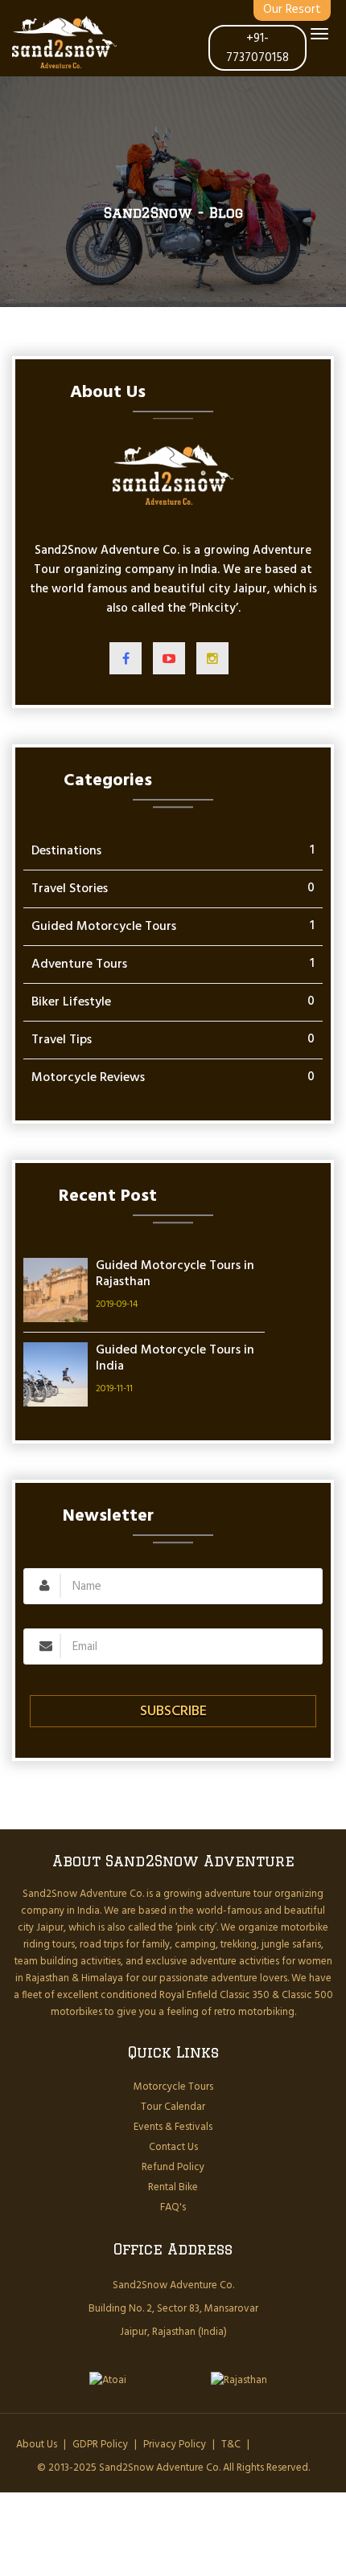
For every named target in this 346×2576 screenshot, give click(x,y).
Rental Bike (173, 2187)
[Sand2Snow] (64, 42)
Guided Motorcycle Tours (104, 927)
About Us (37, 2445)
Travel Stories (70, 889)
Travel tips (62, 1040)
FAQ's (173, 2207)
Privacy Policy (175, 2445)
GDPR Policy (100, 2445)
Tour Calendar (173, 2107)
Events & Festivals (173, 2127)
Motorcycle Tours (173, 2087)
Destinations (66, 851)
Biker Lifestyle (71, 1002)
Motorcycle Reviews (88, 1078)
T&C (231, 2445)
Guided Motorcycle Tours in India (175, 1358)
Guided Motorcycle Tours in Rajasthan (175, 1274)
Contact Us (173, 2147)
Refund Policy (173, 2167)
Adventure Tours (79, 964)
